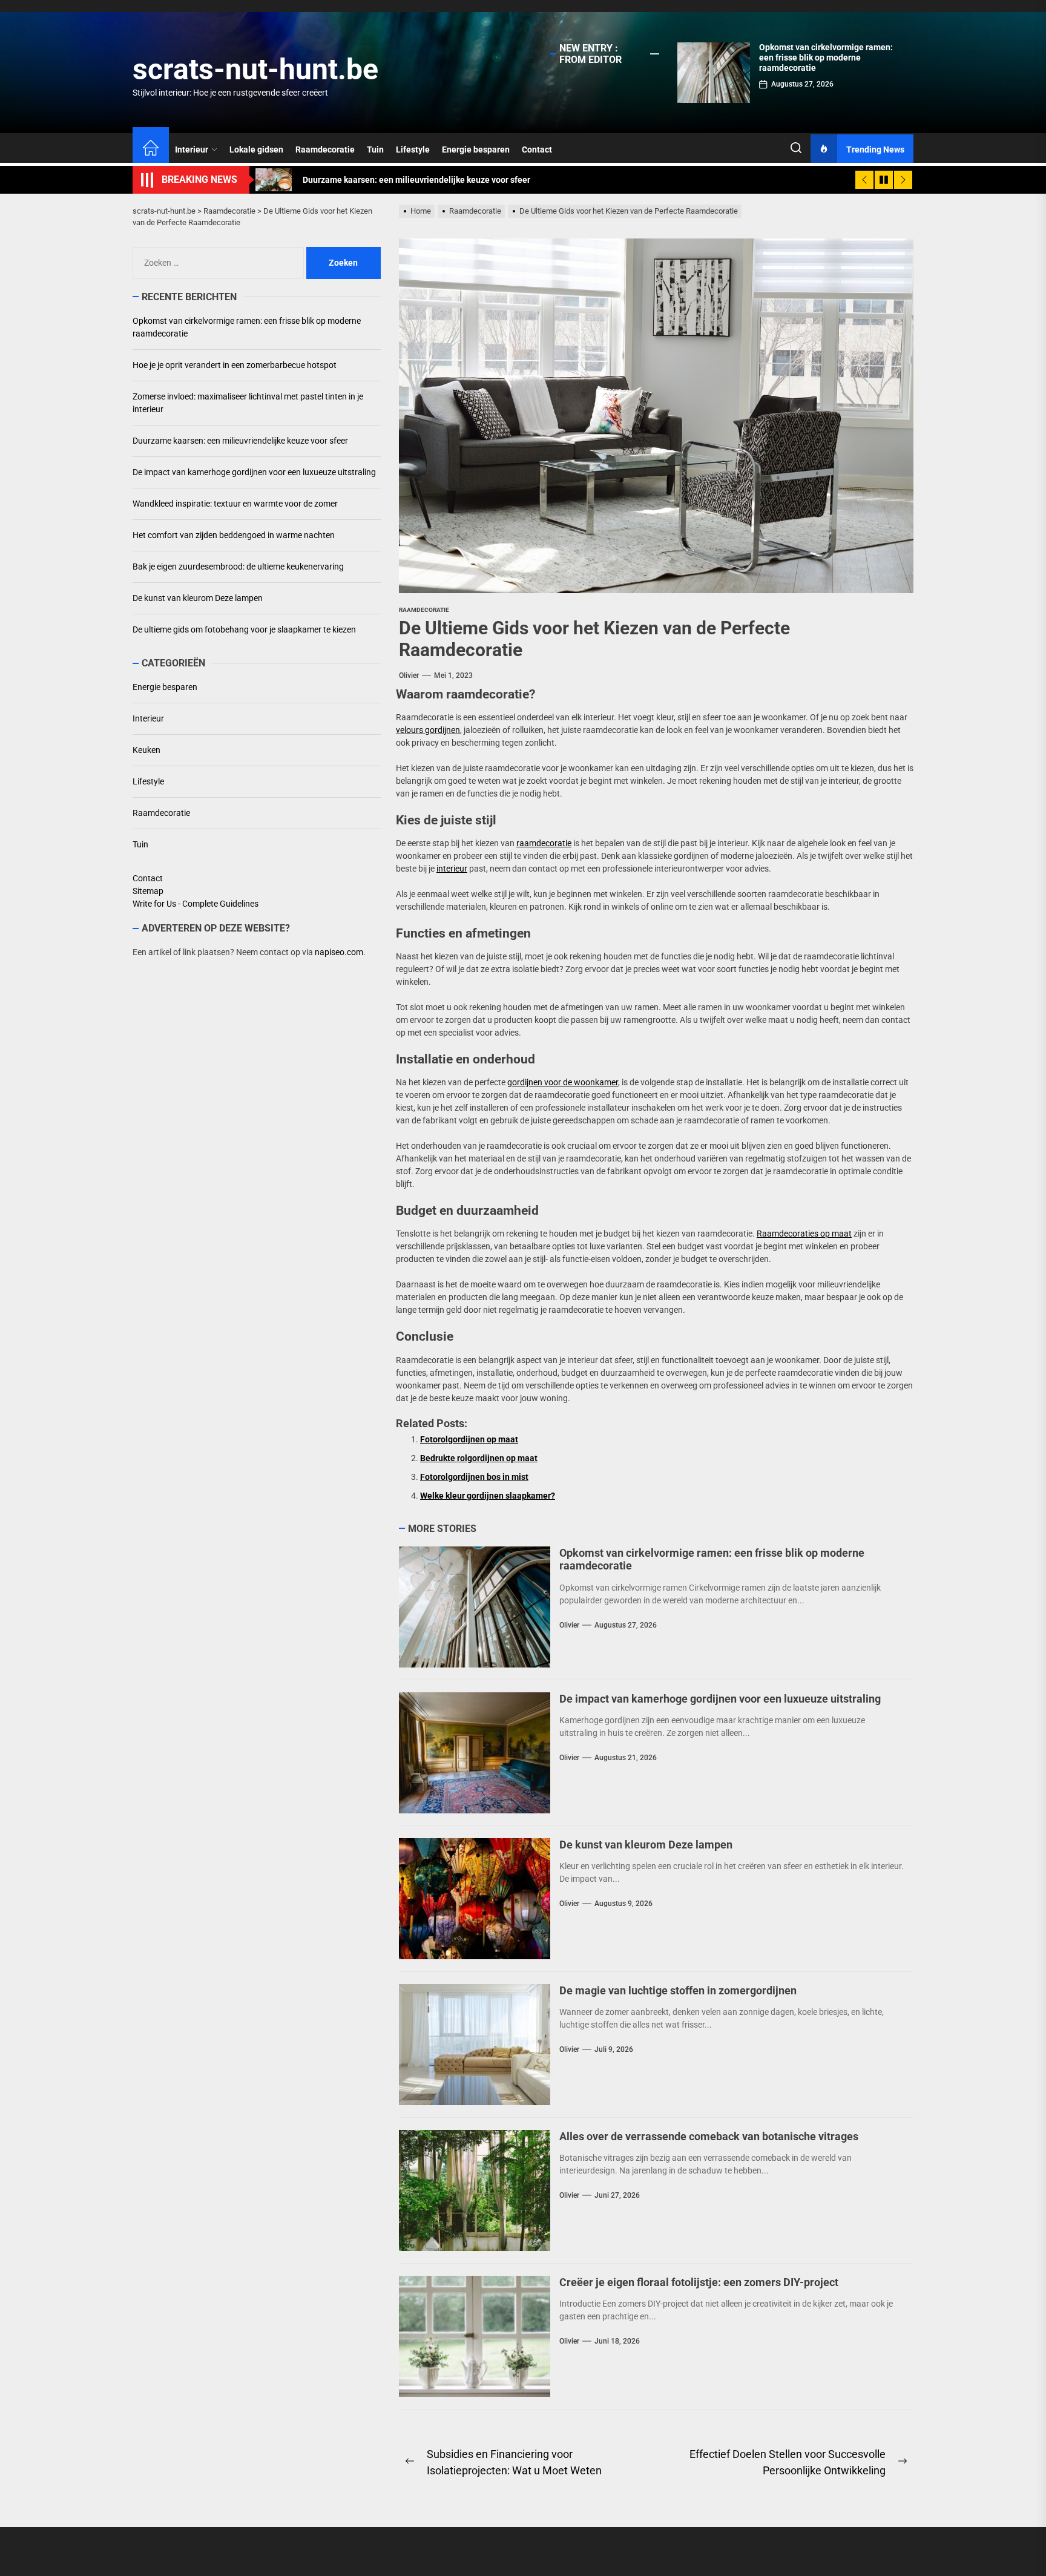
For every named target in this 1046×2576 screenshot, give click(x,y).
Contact (537, 149)
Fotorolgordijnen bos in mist (474, 1477)
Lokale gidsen (256, 149)
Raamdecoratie (325, 149)
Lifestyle (413, 149)
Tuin (375, 149)
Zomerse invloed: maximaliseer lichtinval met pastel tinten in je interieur (248, 403)
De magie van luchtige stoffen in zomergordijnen (678, 1990)
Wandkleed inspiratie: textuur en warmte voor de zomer (235, 504)
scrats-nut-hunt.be (255, 69)
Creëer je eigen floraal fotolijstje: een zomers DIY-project (699, 2282)
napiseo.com (339, 952)
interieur (452, 869)
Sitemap (148, 891)
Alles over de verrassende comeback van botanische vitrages (709, 2136)
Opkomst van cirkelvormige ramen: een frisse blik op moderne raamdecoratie (826, 57)
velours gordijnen (428, 730)
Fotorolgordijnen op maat (469, 1439)
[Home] (151, 149)
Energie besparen (476, 149)
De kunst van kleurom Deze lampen (646, 1845)
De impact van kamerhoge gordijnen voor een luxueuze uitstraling (720, 1699)
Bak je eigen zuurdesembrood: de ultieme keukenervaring (238, 567)
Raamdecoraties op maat (804, 1234)
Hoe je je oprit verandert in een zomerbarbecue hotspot (235, 365)
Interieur (192, 149)
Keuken (146, 750)
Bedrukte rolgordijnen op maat (479, 1458)
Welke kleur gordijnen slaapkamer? (488, 1496)
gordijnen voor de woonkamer (563, 1082)
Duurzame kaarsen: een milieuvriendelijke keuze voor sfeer (240, 441)
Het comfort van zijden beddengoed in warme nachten (234, 535)
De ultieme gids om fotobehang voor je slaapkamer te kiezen (244, 629)
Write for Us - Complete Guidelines (196, 904)
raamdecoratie (544, 843)
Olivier (409, 675)
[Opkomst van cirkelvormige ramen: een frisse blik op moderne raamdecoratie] (714, 73)
